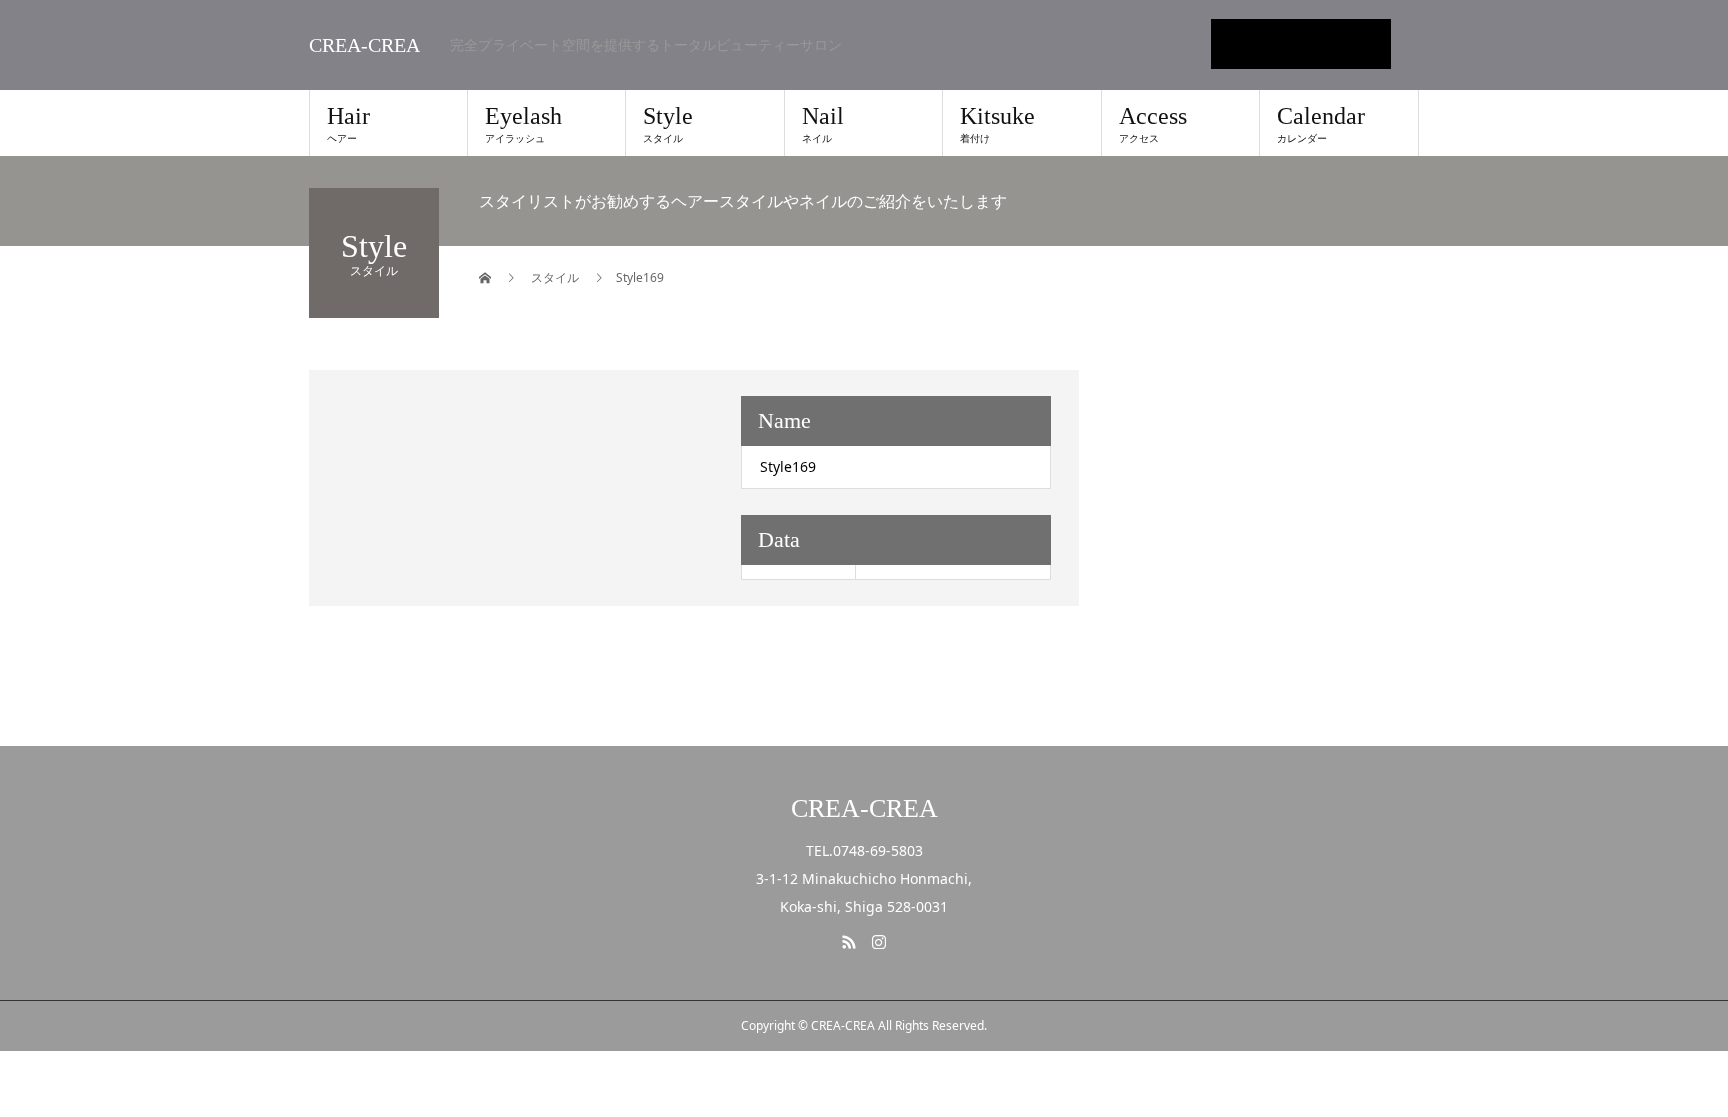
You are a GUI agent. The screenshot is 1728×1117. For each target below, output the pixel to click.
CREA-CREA (364, 45)
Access (1153, 124)
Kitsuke (997, 124)
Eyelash (523, 124)
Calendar (1321, 124)
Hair (348, 124)
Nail (823, 124)
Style (668, 124)
